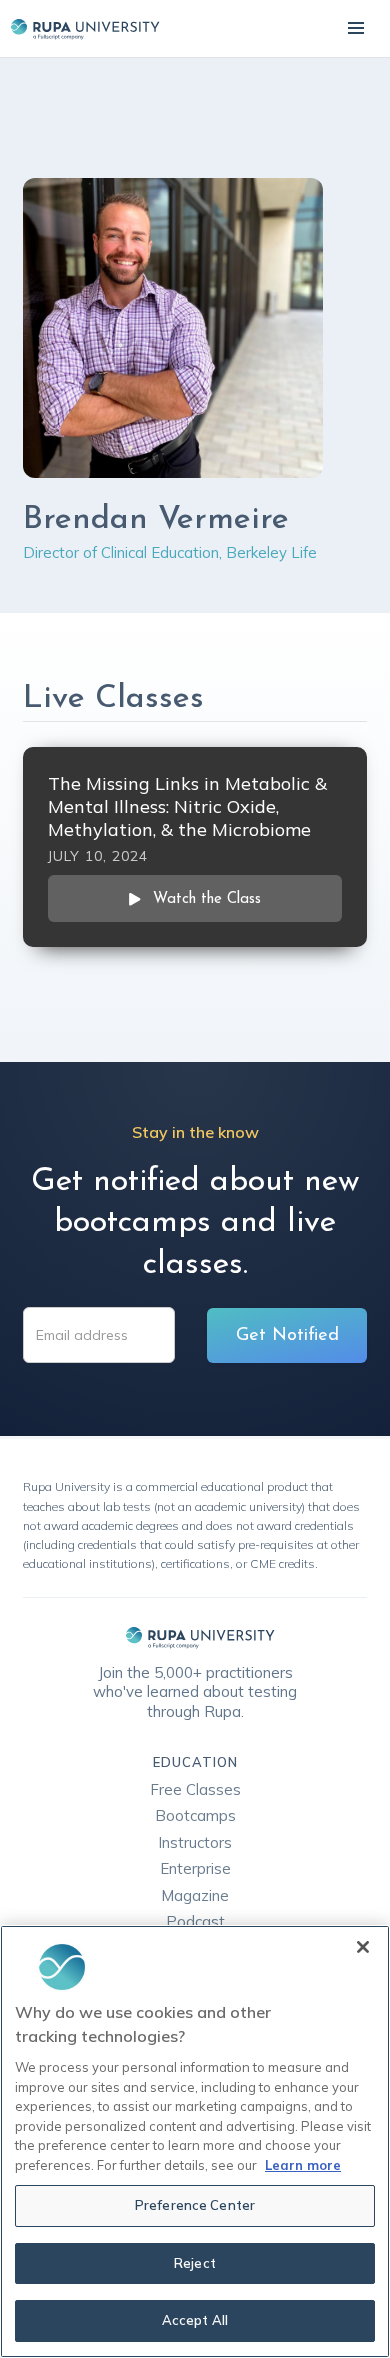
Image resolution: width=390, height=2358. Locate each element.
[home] (80, 28)
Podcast (195, 1921)
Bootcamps (195, 1815)
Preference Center (195, 2205)
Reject (195, 2263)
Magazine (195, 1895)
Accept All (195, 2320)
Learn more (303, 2165)
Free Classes (195, 1789)
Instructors (195, 1842)
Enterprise (195, 1868)
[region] (195, 2141)
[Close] (363, 1947)
